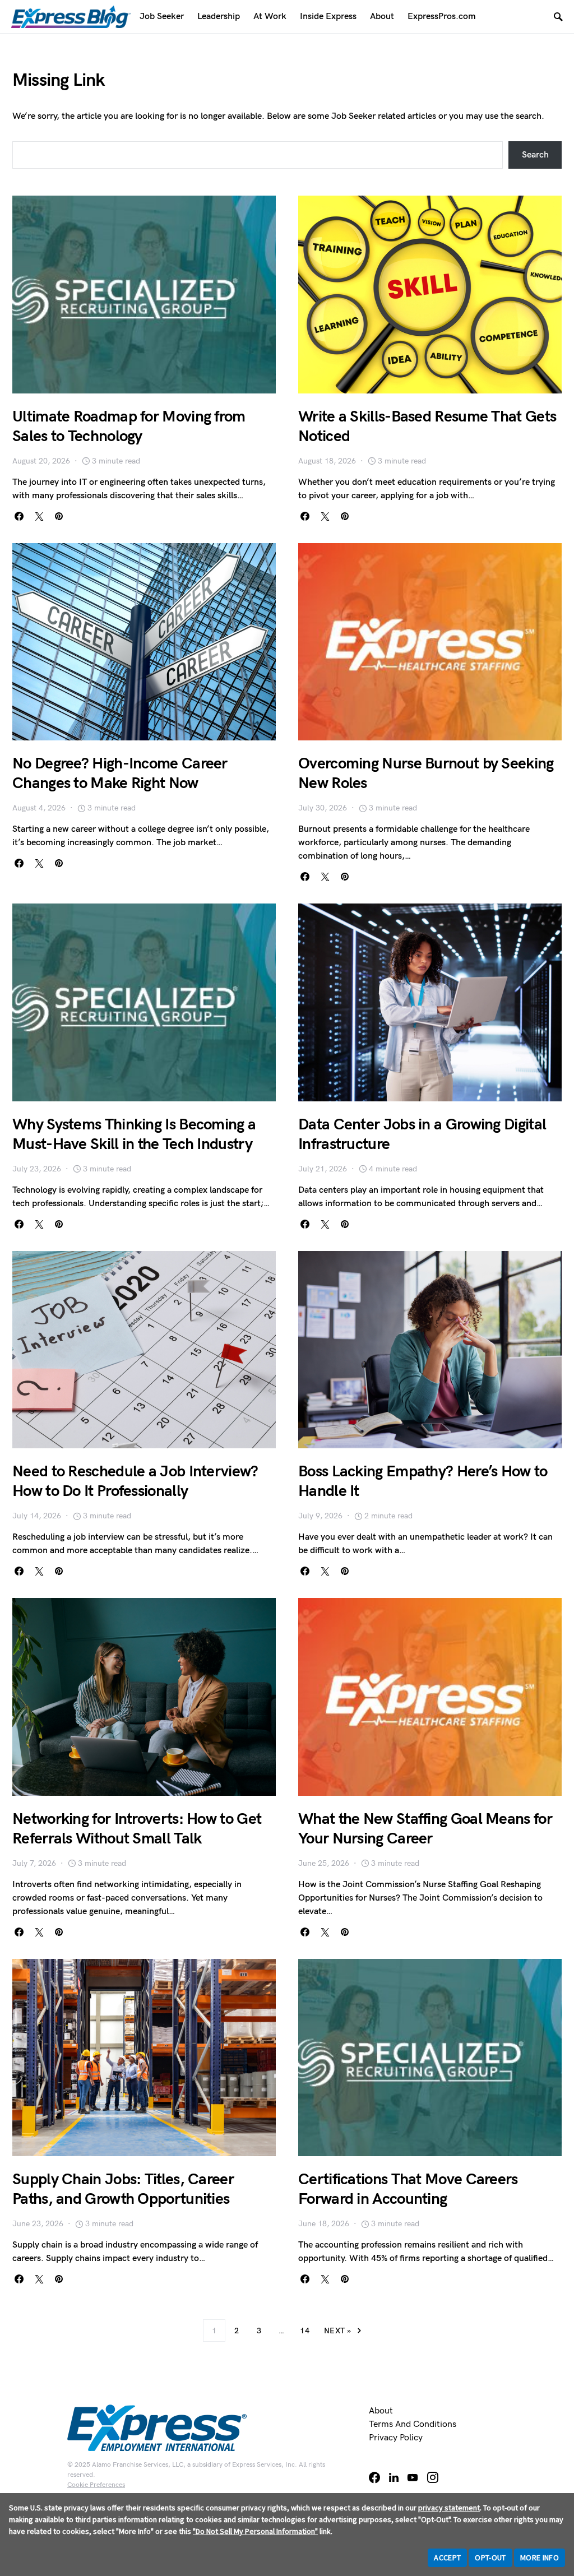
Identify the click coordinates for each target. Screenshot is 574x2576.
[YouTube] (413, 2477)
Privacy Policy (396, 2438)
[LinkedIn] (394, 2477)
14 (305, 2331)
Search (535, 155)
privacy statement (449, 2508)
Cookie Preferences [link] (96, 2485)
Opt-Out (490, 2558)
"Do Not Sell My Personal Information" (255, 2531)
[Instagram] (433, 2477)
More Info (540, 2558)
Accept (447, 2558)
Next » (337, 2331)
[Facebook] (374, 2477)
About (381, 2411)
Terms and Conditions (413, 2424)
